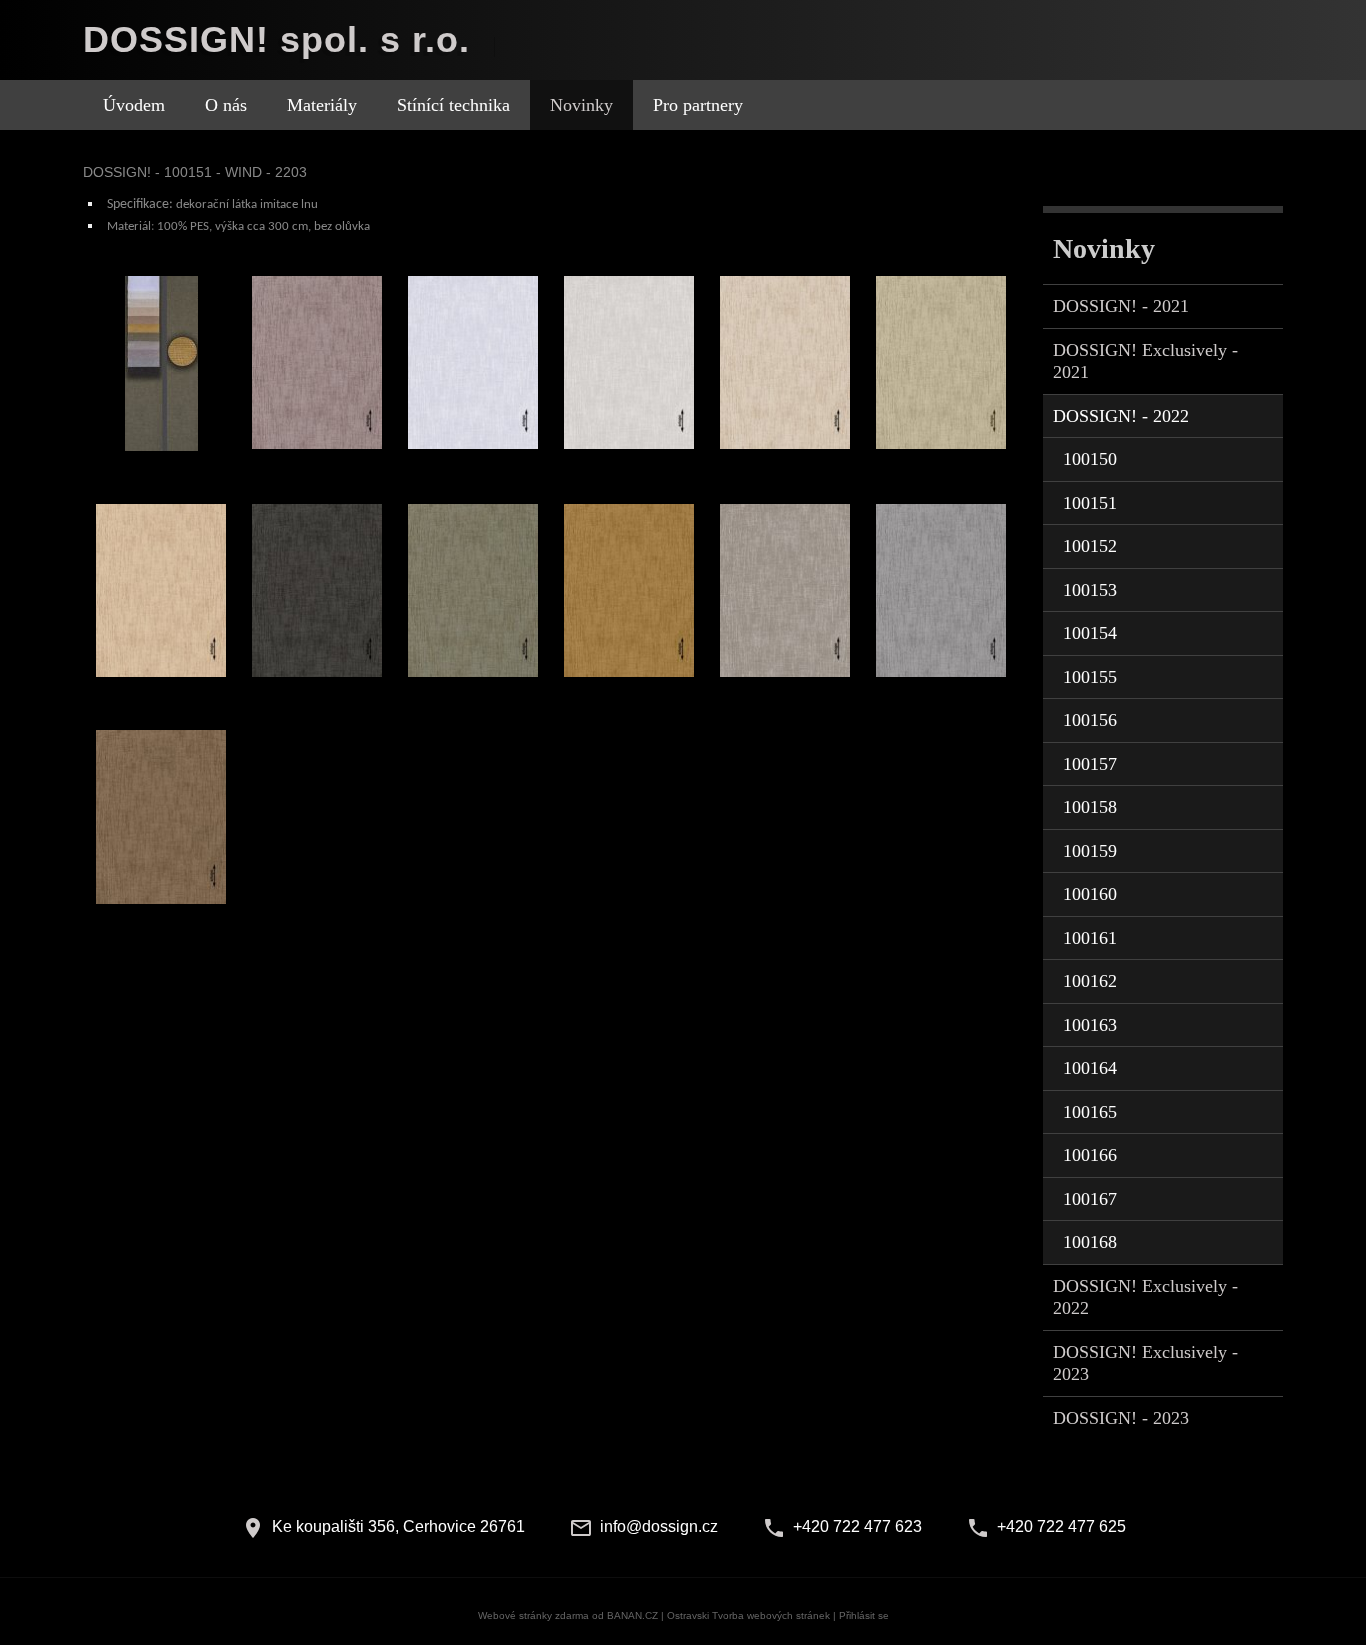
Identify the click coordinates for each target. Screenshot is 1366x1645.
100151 (1090, 503)
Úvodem (134, 105)
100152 (1090, 546)
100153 (1090, 590)
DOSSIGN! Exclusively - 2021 (1145, 361)
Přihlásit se (864, 1615)
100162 (1090, 981)
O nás (226, 105)
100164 (1090, 1068)
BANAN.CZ (632, 1615)
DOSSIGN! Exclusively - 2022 (1145, 1297)
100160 (1090, 894)
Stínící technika (453, 105)
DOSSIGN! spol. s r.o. (276, 39)
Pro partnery (698, 105)
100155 (1090, 677)
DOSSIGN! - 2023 (1121, 1418)
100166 (1090, 1155)
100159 (1090, 851)
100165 (1090, 1112)
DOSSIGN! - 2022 (1121, 416)
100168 (1090, 1242)
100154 (1090, 633)
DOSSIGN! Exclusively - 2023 (1145, 1363)
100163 (1090, 1025)
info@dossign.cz (659, 1526)
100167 (1090, 1199)
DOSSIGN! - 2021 (1121, 306)
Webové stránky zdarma (533, 1615)
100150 (1090, 459)
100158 (1090, 807)
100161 (1090, 938)
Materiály (322, 105)
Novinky (581, 105)
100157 (1090, 764)
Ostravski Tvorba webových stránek (748, 1615)
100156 (1090, 720)
